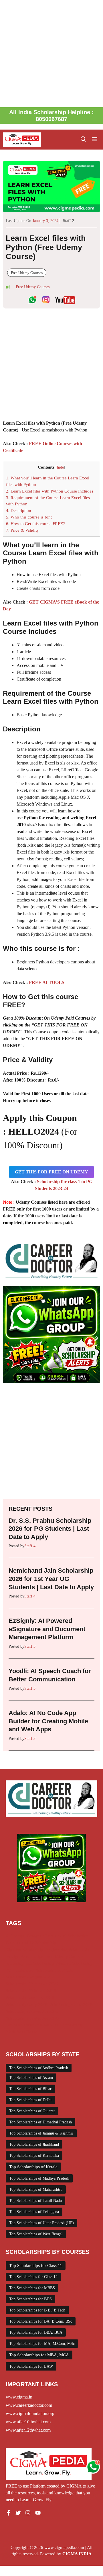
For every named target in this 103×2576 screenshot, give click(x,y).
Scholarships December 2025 (32, 1984)
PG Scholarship (19, 1970)
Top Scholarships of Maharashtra (36, 2189)
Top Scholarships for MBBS (32, 2288)
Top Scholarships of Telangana (34, 2212)
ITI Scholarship (40, 1963)
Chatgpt (34, 1936)
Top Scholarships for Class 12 (33, 2277)
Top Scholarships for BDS (30, 2299)
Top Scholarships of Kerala (33, 2167)
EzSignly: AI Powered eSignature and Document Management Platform (47, 1629)
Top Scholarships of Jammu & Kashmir (41, 2133)
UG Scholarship (69, 2025)
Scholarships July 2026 (26, 2004)
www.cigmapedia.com (64, 2547)
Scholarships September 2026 (32, 2018)
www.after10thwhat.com (28, 2422)
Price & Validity (22, 530)
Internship (15, 1963)
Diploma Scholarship (24, 1950)
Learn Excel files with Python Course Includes (50, 491)
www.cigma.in (19, 2397)
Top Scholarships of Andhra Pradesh (39, 2068)
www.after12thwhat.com (28, 2430)
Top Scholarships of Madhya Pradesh (39, 2178)
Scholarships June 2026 (71, 2004)
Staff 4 (30, 1546)
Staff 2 (69, 221)
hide (60, 467)
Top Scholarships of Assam (31, 2078)
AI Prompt (15, 1936)
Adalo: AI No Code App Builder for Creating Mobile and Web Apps (48, 1721)
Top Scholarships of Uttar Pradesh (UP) (41, 2223)
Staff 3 (30, 1646)
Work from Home (21, 2032)
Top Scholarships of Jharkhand (34, 2144)
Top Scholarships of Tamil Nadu (35, 2201)
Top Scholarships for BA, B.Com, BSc (41, 2321)
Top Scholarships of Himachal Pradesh (40, 2122)
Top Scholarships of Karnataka (34, 2156)
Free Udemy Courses (27, 273)
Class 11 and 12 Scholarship (31, 1943)
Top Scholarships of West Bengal (36, 2234)
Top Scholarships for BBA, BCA (36, 2332)
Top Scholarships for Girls (29, 2025)
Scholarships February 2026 (31, 1991)
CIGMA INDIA (77, 2554)
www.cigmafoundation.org (30, 2413)
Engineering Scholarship (68, 1950)
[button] (83, 140)
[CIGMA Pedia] (22, 140)
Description (19, 510)
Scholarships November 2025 (32, 2011)
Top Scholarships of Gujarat (32, 2111)
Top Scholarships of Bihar (30, 2089)
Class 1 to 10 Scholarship (66, 1936)
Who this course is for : (29, 517)
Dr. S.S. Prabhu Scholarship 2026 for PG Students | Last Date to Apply (50, 1529)
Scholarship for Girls (54, 1970)
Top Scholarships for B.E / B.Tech (37, 2310)
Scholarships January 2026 (30, 1998)
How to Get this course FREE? (35, 524)
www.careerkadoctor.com (29, 2405)
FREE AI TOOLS (47, 982)
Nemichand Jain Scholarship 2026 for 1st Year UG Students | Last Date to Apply (51, 1579)
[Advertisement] (51, 54)
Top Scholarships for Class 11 (36, 2266)
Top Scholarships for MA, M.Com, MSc (42, 2344)
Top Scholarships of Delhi (30, 2100)
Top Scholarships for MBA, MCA (39, 2355)
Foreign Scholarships (24, 1956)
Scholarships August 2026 (29, 1977)
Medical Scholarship (75, 1963)
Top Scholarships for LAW (31, 2366)
